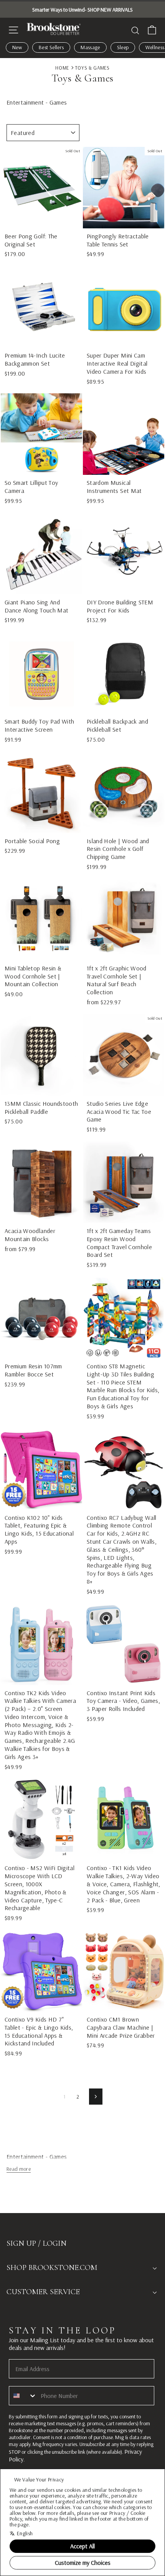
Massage (90, 47)
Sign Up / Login (36, 2243)
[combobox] (23, 2396)
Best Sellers (51, 47)
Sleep (123, 47)
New (17, 47)
